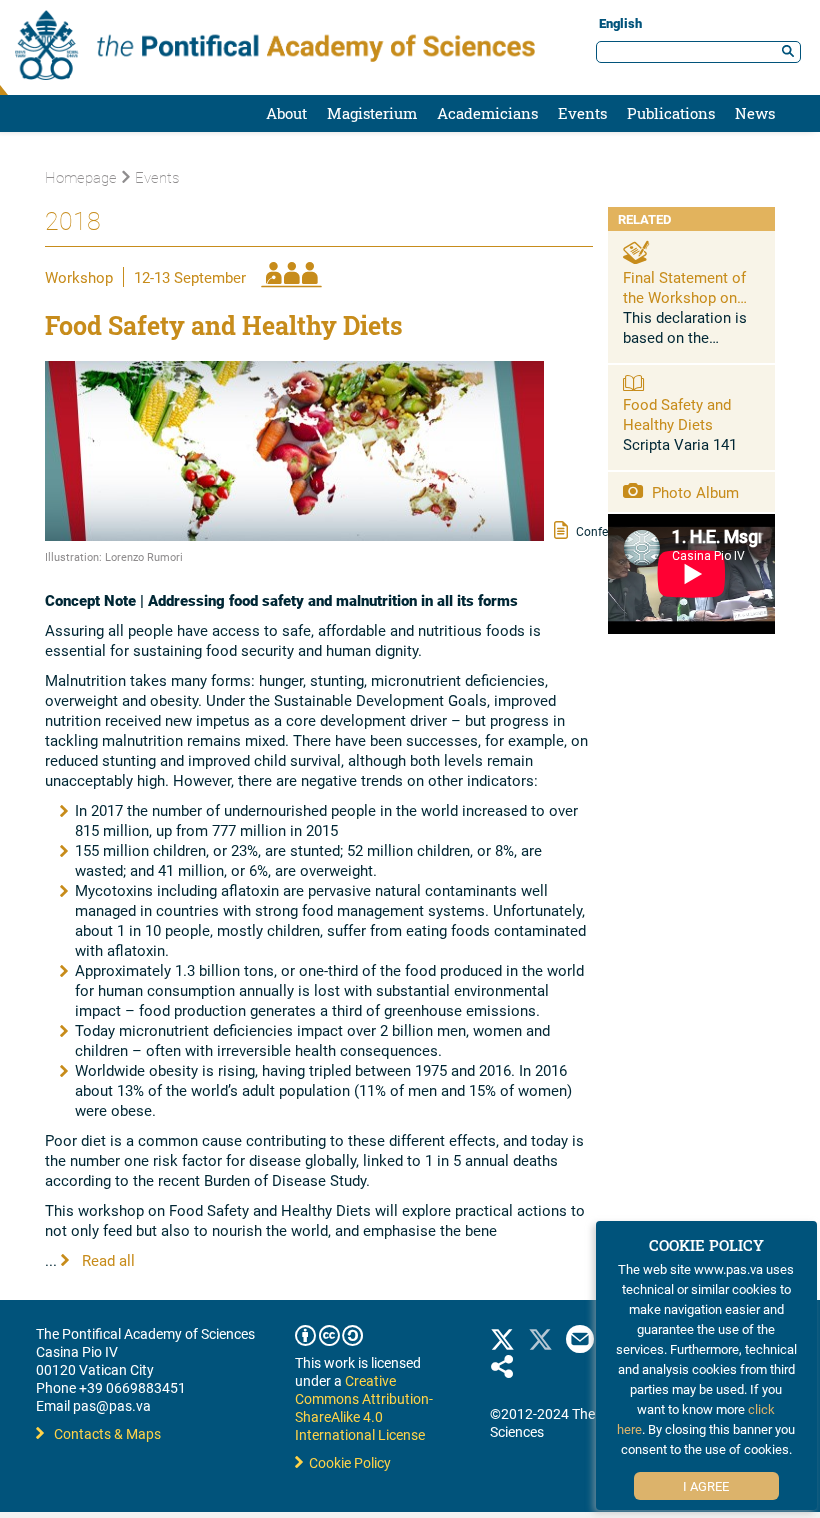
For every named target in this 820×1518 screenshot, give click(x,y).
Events (582, 113)
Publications (671, 113)
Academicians (487, 113)
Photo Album (693, 492)
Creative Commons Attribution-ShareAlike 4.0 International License (364, 1407)
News (755, 113)
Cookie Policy (347, 1462)
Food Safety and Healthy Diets (677, 414)
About (286, 113)
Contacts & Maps (107, 1433)
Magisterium (372, 113)
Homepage (81, 177)
